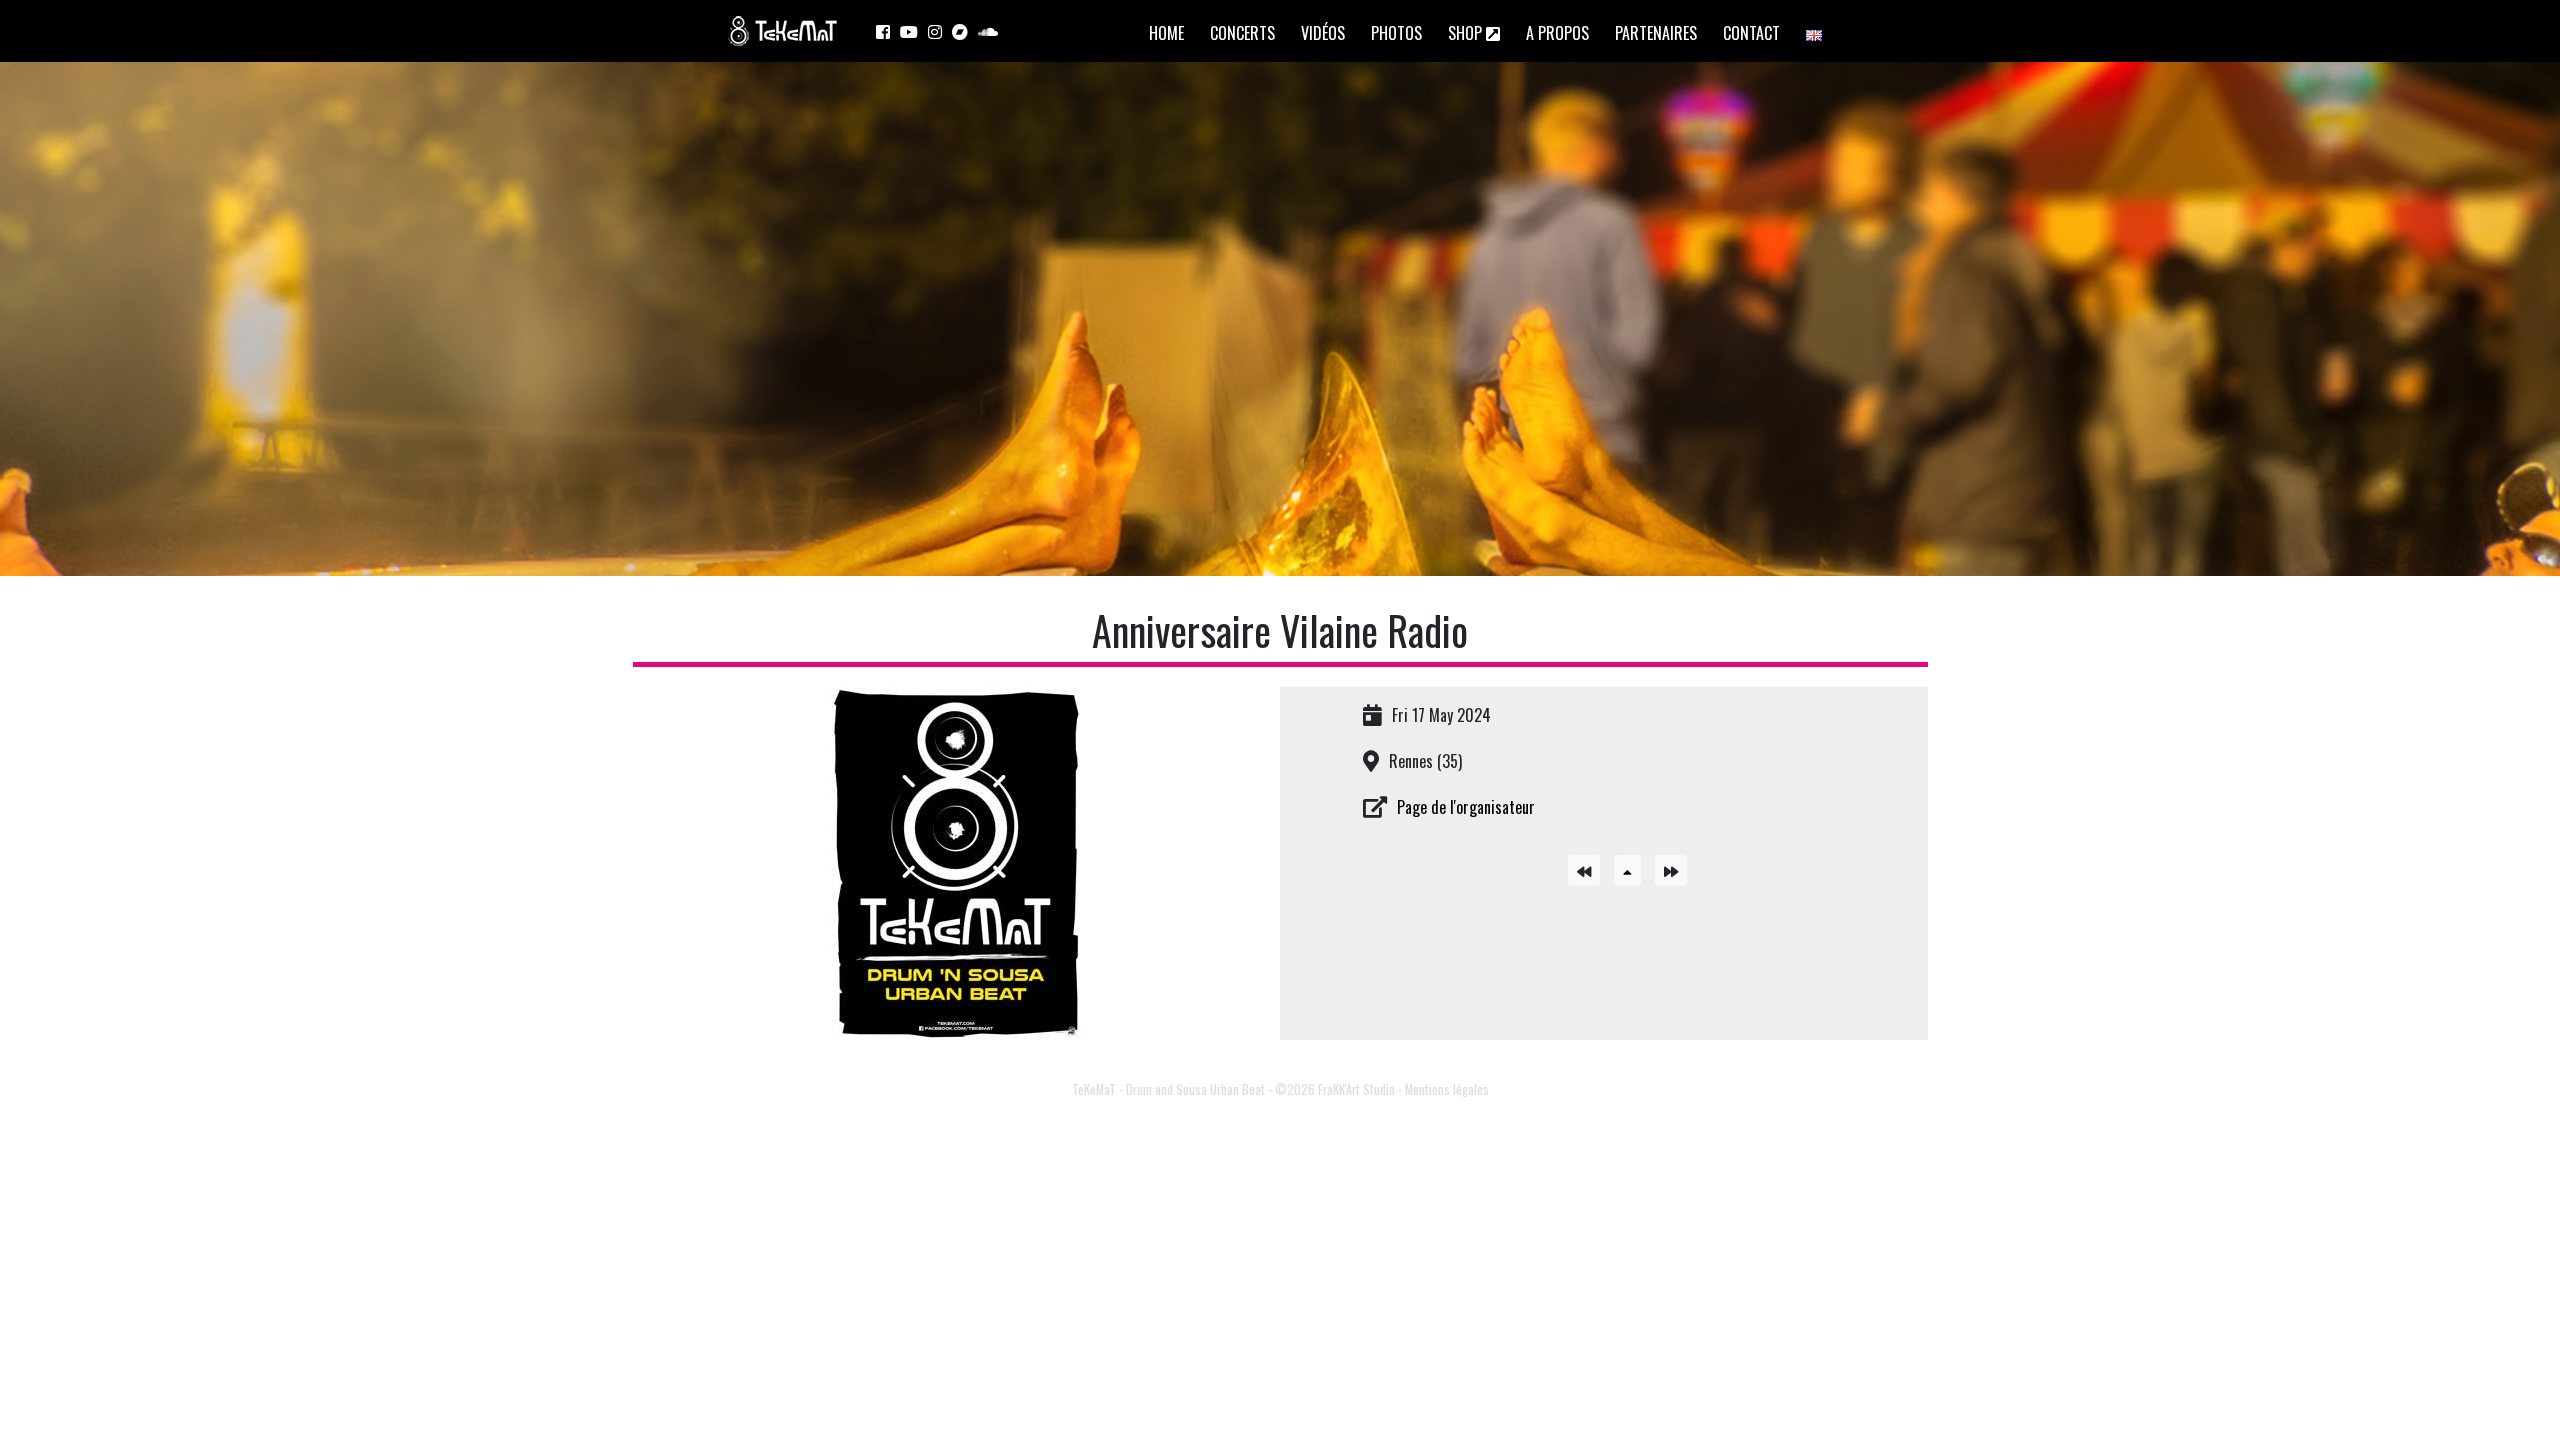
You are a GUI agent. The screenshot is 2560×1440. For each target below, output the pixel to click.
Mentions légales (1447, 1089)
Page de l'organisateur (1466, 807)
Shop (1467, 33)
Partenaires (1656, 33)
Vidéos (1323, 33)
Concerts (1242, 33)
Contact (1751, 33)
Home (1166, 33)
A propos (1557, 33)
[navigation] (1589, 868)
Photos (1396, 33)
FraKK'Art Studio (1356, 1089)
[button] (1627, 870)
